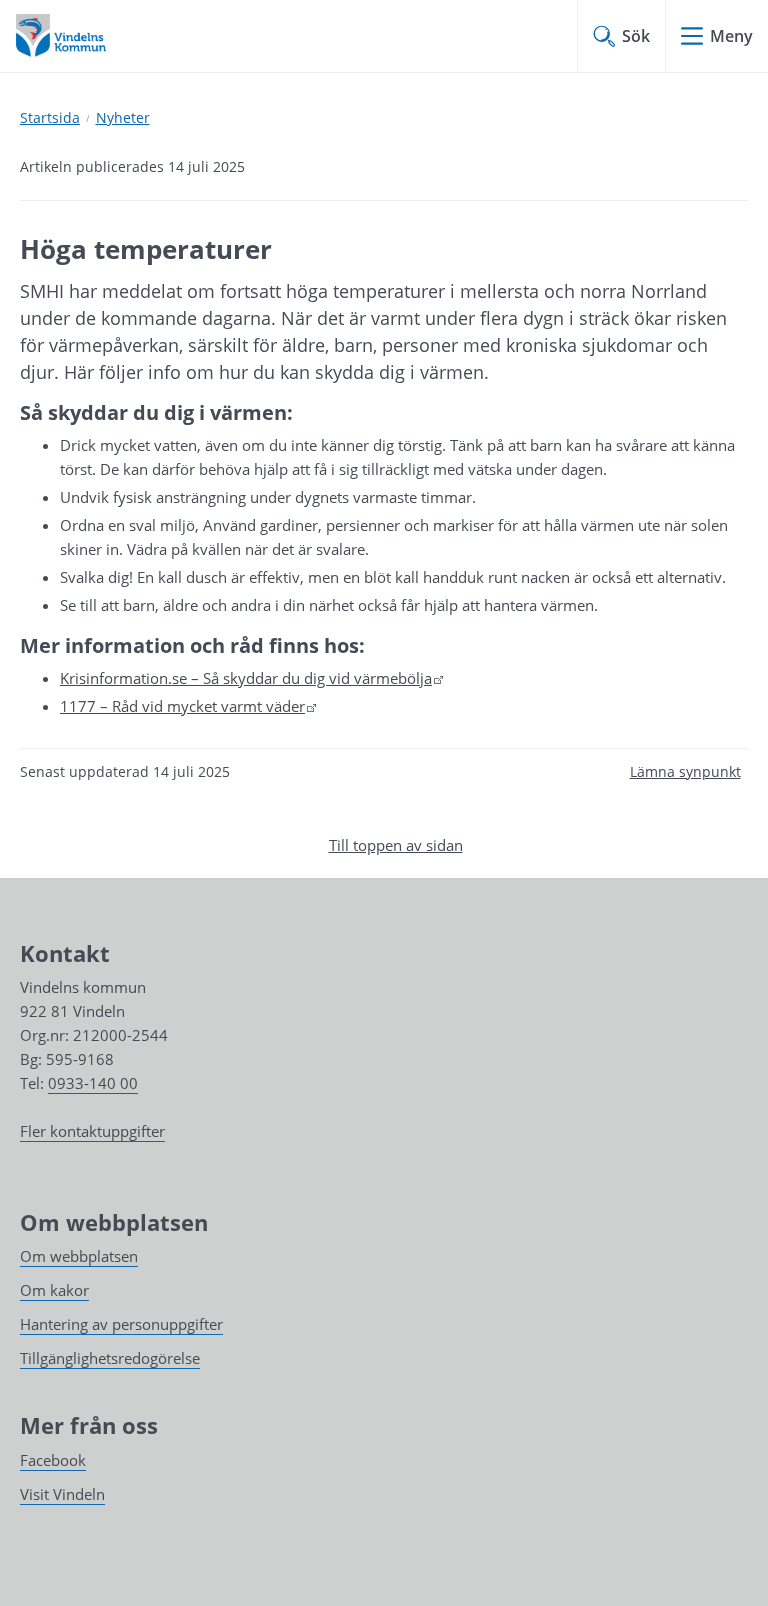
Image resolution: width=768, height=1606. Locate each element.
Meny (731, 36)
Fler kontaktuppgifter (92, 1131)
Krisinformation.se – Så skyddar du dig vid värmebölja (252, 678)
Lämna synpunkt (685, 771)
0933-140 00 (93, 1083)
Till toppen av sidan (396, 845)
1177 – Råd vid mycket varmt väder (188, 706)
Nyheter (123, 117)
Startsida (50, 117)
